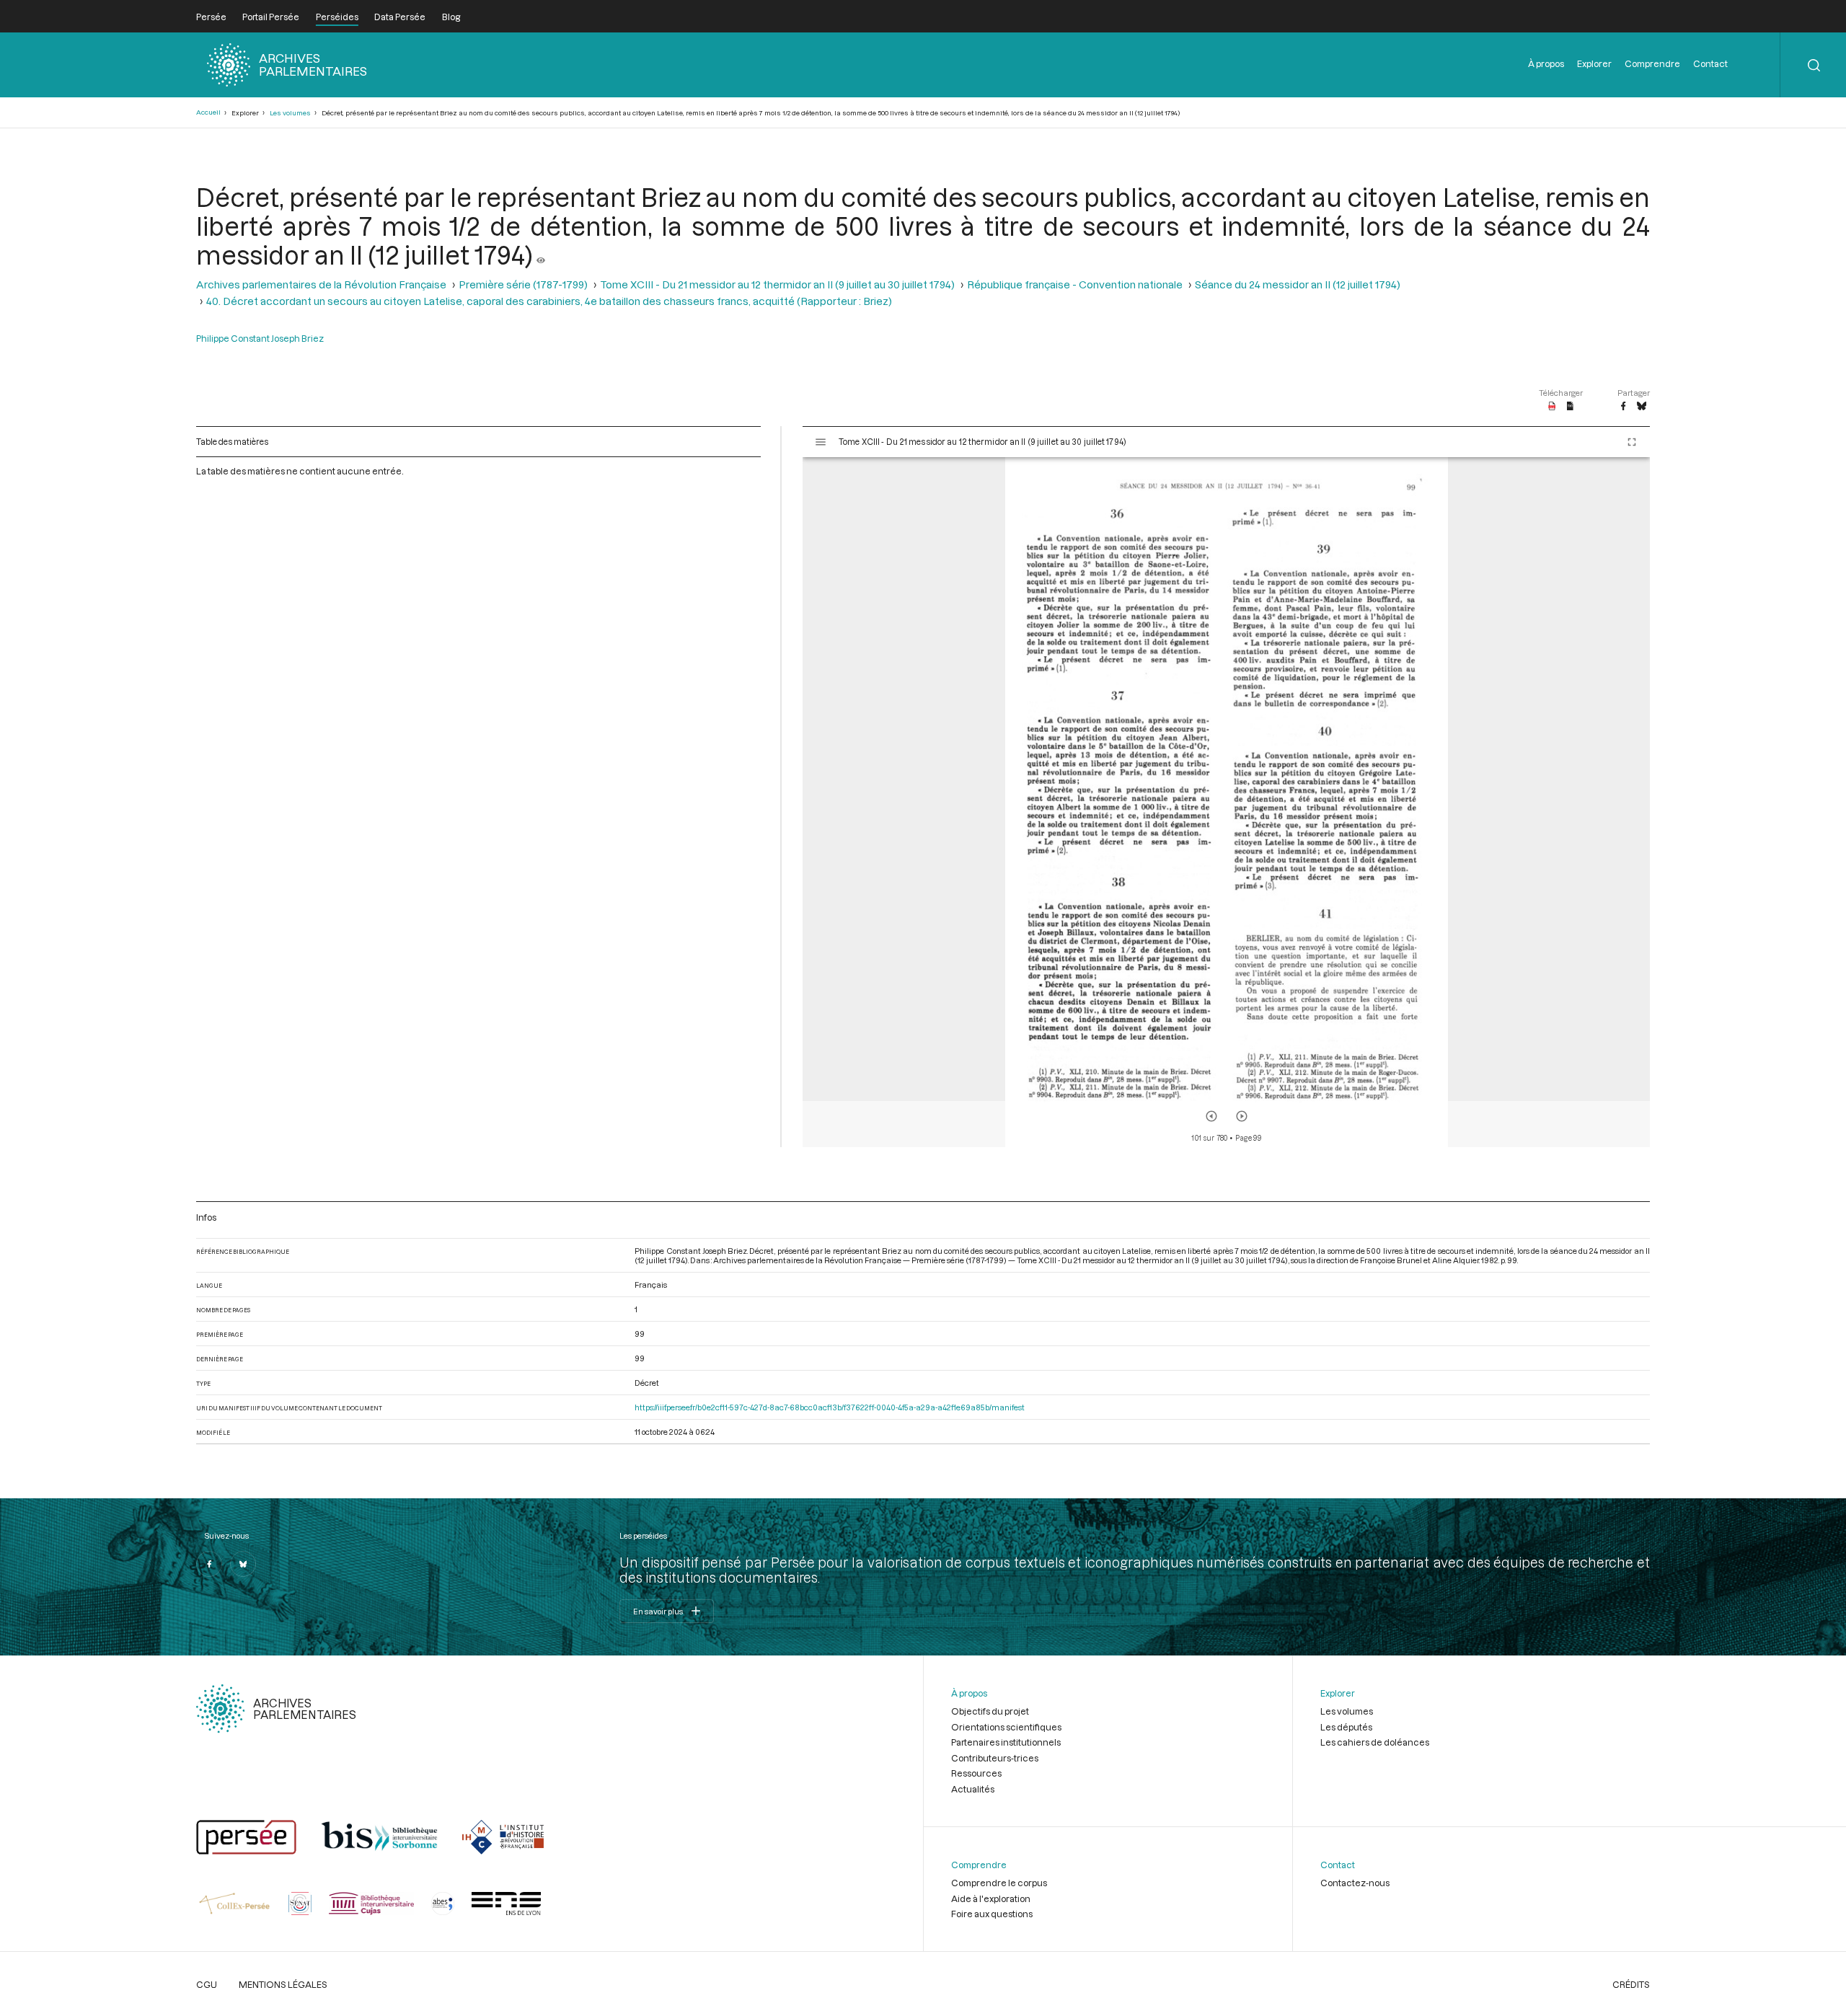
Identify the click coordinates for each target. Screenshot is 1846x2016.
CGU (207, 1984)
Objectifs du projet (990, 1711)
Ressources (976, 1773)
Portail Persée (271, 17)
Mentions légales (283, 1984)
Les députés (1346, 1727)
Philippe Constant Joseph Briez (260, 338)
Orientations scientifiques (1006, 1727)
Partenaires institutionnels (1006, 1742)
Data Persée (400, 17)
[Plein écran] (1632, 442)
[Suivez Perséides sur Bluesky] (243, 1564)
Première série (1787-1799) (523, 284)
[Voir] (541, 255)
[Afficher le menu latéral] (821, 442)
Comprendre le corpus (999, 1883)
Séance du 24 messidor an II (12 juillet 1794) (1298, 284)
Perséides (337, 17)
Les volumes (290, 113)
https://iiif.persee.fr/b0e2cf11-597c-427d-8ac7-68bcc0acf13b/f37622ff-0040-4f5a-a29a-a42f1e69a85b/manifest (830, 1407)
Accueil (208, 112)
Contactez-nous (1355, 1883)
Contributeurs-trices (995, 1758)
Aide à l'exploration (991, 1898)
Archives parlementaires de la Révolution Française (321, 284)
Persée (211, 17)
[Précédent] (1211, 1116)
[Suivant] (1242, 1116)
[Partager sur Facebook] (1623, 407)
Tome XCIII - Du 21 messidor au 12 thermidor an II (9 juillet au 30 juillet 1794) (777, 284)
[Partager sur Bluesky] (1642, 407)
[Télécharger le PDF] (1552, 407)
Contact (1710, 63)
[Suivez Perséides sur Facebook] (209, 1564)
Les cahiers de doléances (1375, 1742)
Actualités (973, 1789)
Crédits (1631, 1984)
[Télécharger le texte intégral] (1570, 407)
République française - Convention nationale (1075, 284)
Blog (451, 17)
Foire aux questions (992, 1914)
